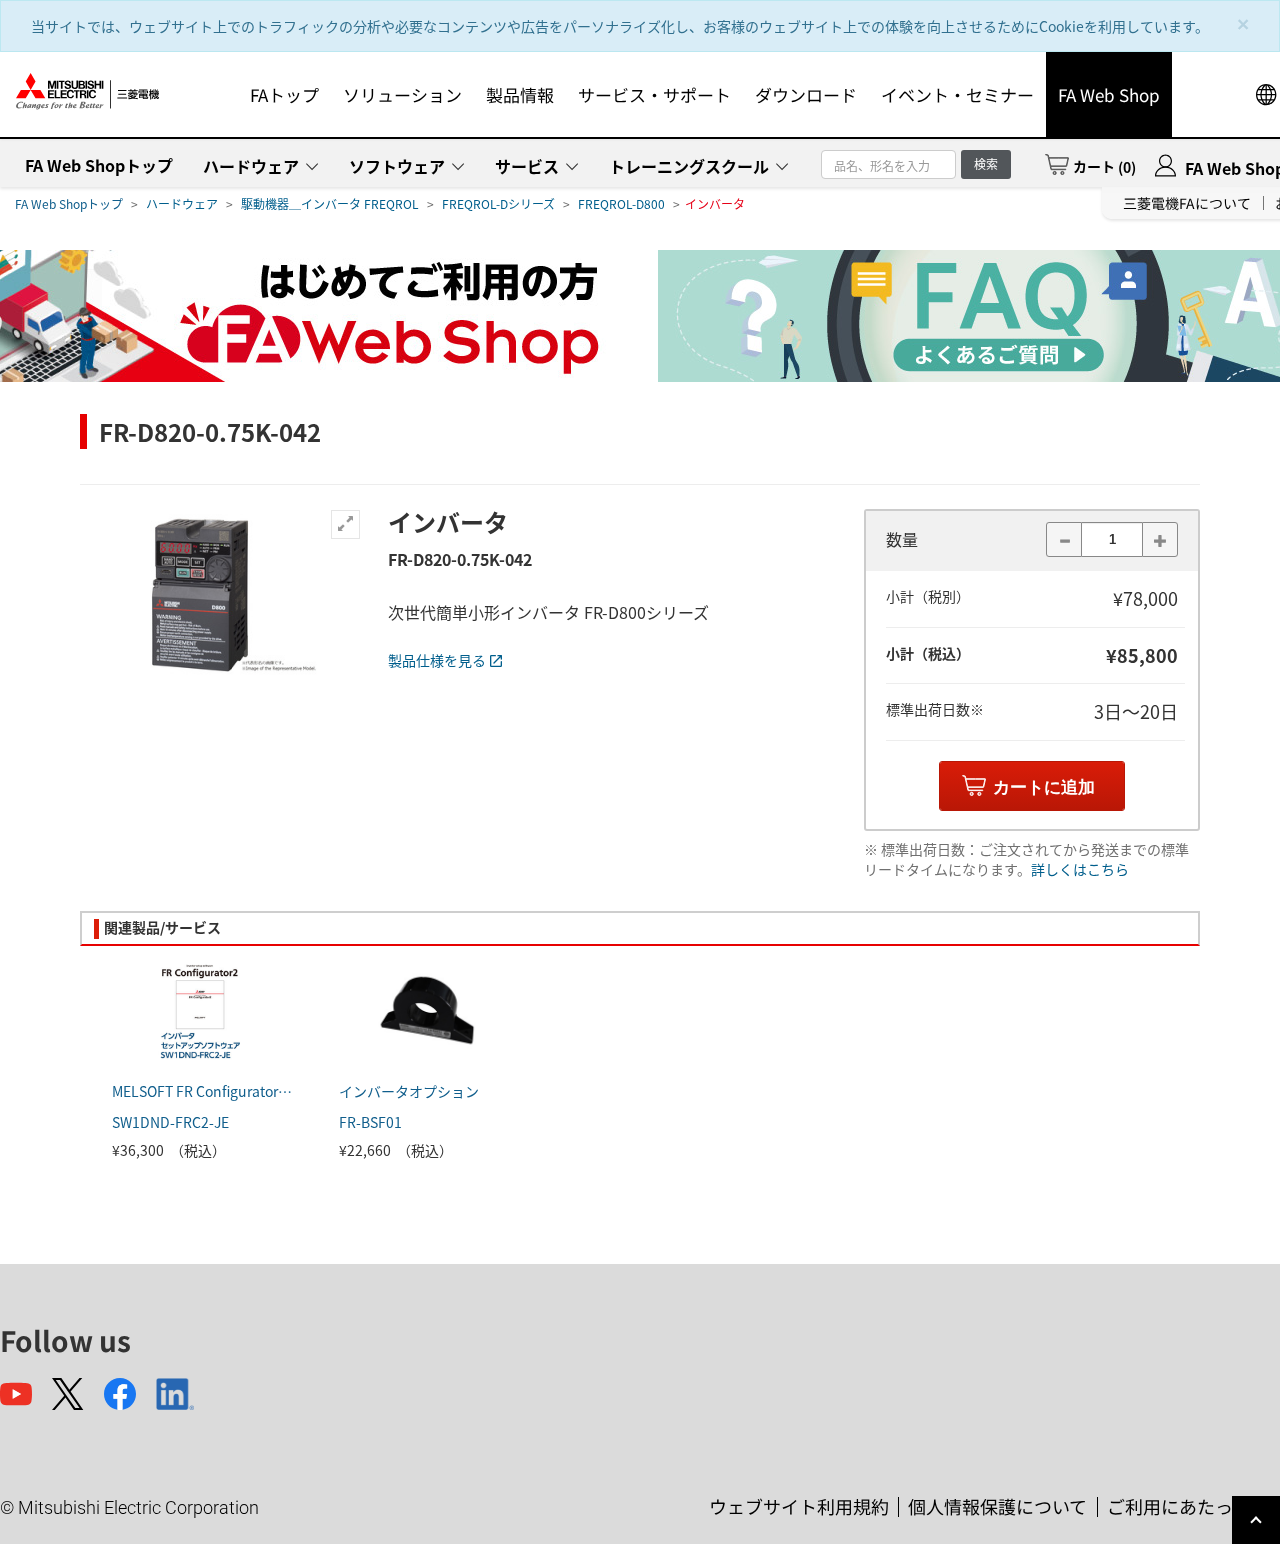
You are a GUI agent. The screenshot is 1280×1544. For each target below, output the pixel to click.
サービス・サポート (654, 94)
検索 (986, 163)
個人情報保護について (997, 1506)
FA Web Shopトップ (99, 165)
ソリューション (402, 94)
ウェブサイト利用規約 (799, 1506)
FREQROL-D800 (621, 203)
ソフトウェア (397, 166)
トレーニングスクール (689, 166)
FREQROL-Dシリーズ (498, 203)
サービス (527, 166)
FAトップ (284, 94)
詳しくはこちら (1080, 869)
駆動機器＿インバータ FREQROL (330, 203)
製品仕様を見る (437, 660)
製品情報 (520, 94)
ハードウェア (251, 166)
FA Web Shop (1109, 94)
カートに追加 (1044, 787)
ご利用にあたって (1178, 1506)
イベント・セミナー (957, 94)
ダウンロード (806, 94)
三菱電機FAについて (1187, 203)
